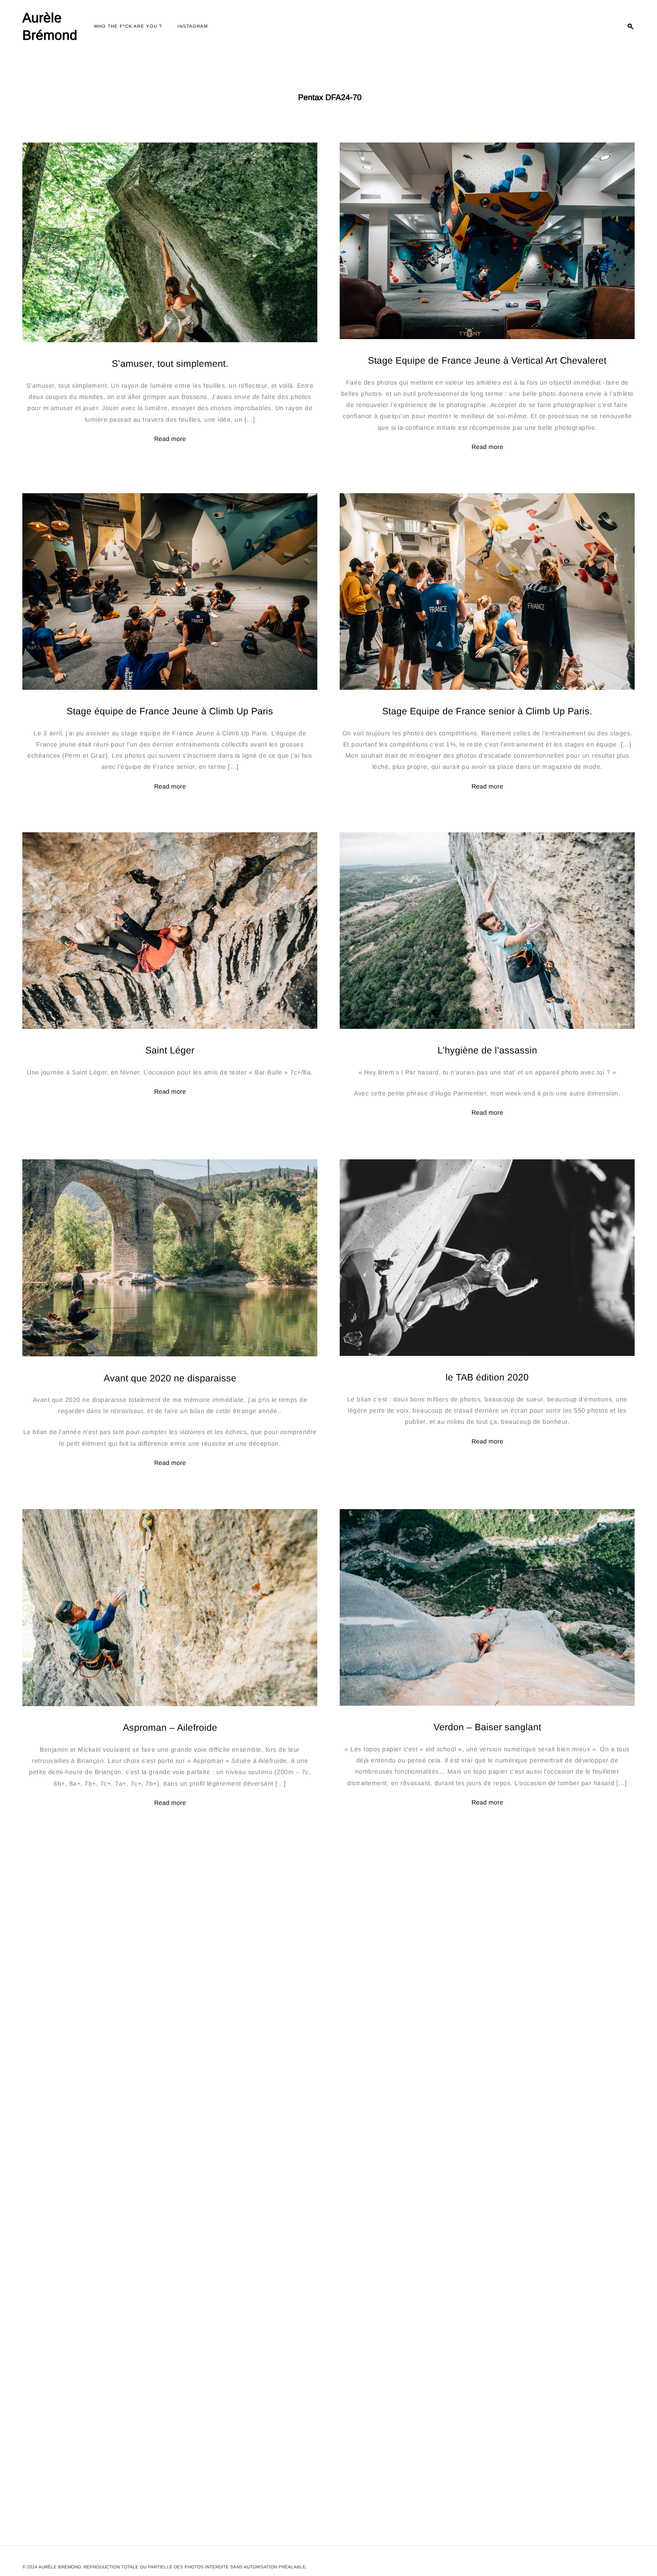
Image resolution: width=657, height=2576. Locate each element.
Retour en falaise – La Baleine (170, 2060)
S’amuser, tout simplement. (170, 364)
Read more (170, 439)
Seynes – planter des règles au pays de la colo (170, 2400)
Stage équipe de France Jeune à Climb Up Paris (170, 711)
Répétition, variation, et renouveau (487, 2060)
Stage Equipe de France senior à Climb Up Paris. (487, 711)
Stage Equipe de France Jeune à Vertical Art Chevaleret (487, 360)
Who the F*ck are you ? (128, 26)
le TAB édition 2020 (487, 1377)
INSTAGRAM (193, 26)
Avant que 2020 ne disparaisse (170, 1378)
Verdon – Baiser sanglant (487, 1727)
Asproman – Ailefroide (170, 1727)
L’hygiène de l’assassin (487, 1051)
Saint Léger (170, 1051)
